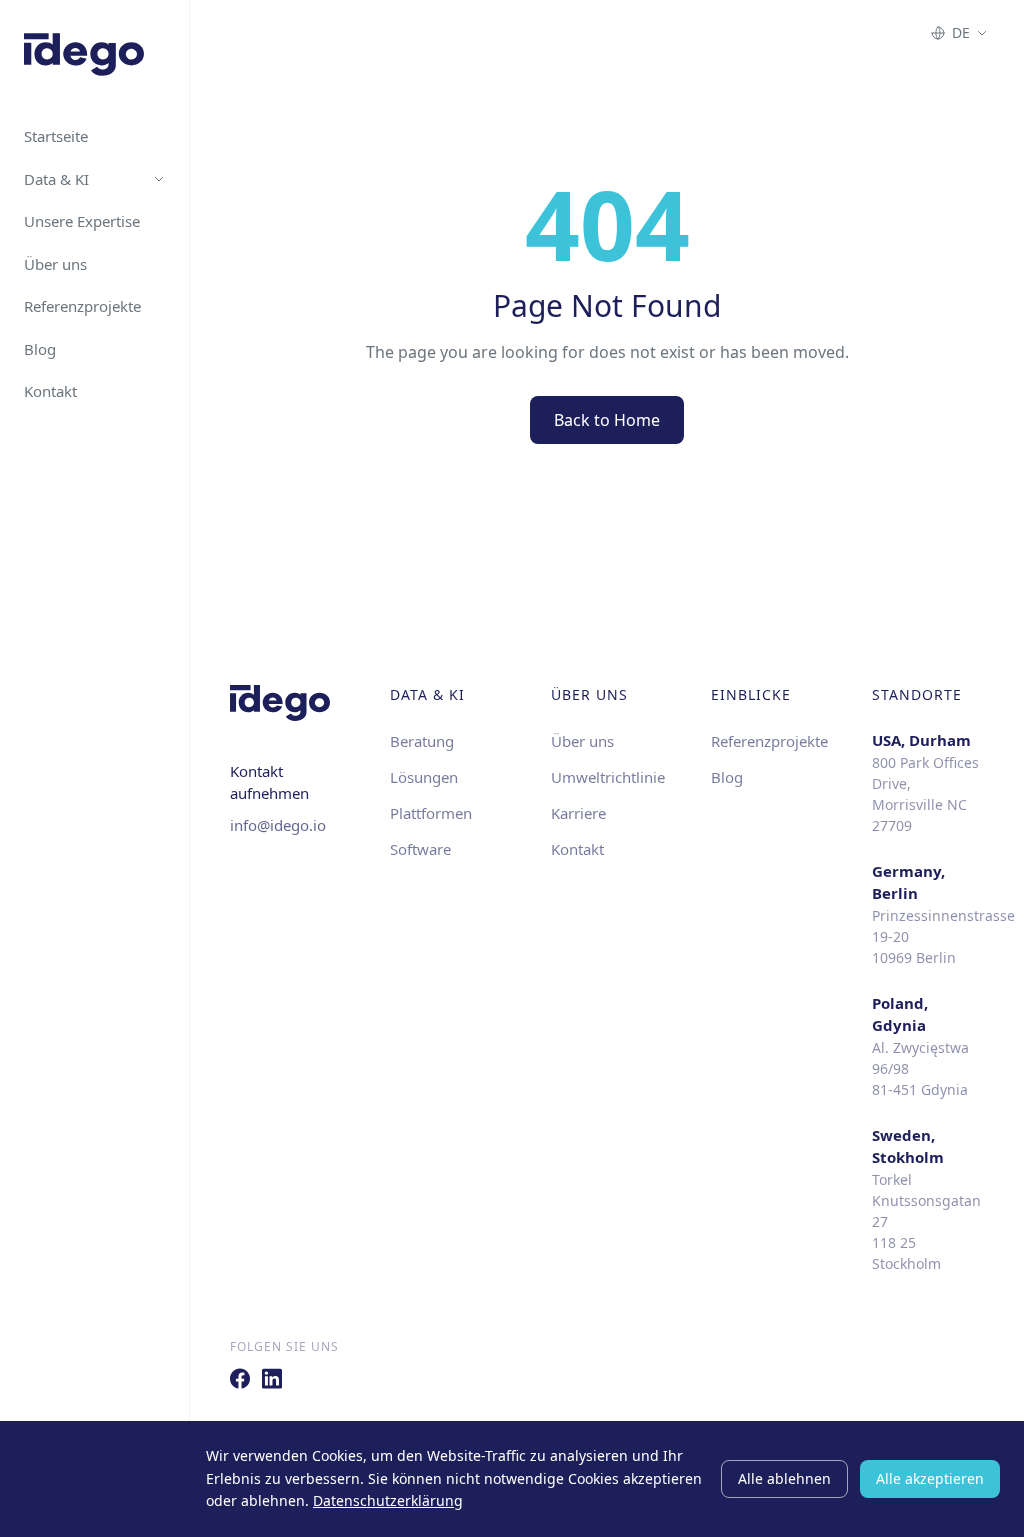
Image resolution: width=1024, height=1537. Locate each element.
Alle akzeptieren (930, 1478)
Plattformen (431, 813)
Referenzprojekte (82, 306)
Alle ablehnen (784, 1478)
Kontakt (50, 391)
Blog (40, 349)
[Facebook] (240, 1378)
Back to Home (607, 420)
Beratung (422, 741)
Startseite (56, 136)
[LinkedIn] (272, 1378)
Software (420, 849)
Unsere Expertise (82, 221)
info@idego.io (278, 825)
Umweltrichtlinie (608, 777)
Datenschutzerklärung (388, 1500)
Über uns (55, 264)
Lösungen (424, 777)
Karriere (578, 813)
